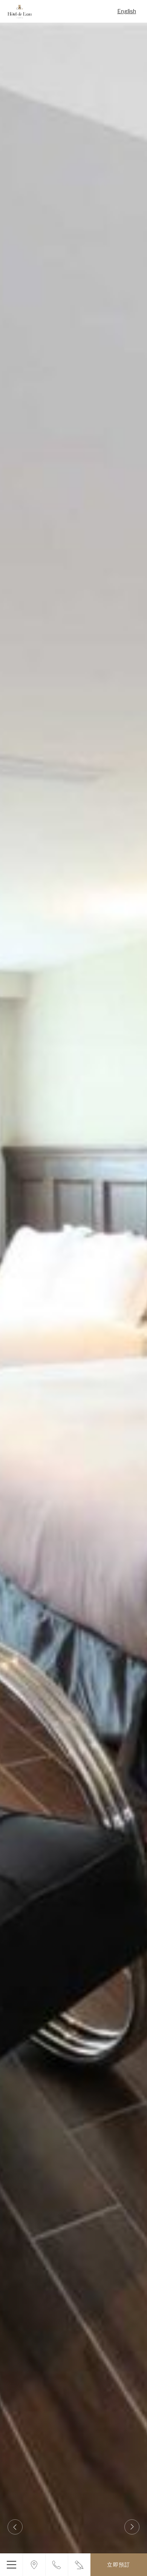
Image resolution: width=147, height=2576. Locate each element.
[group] (73, 1288)
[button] (15, 2527)
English (127, 11)
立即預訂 (119, 2564)
